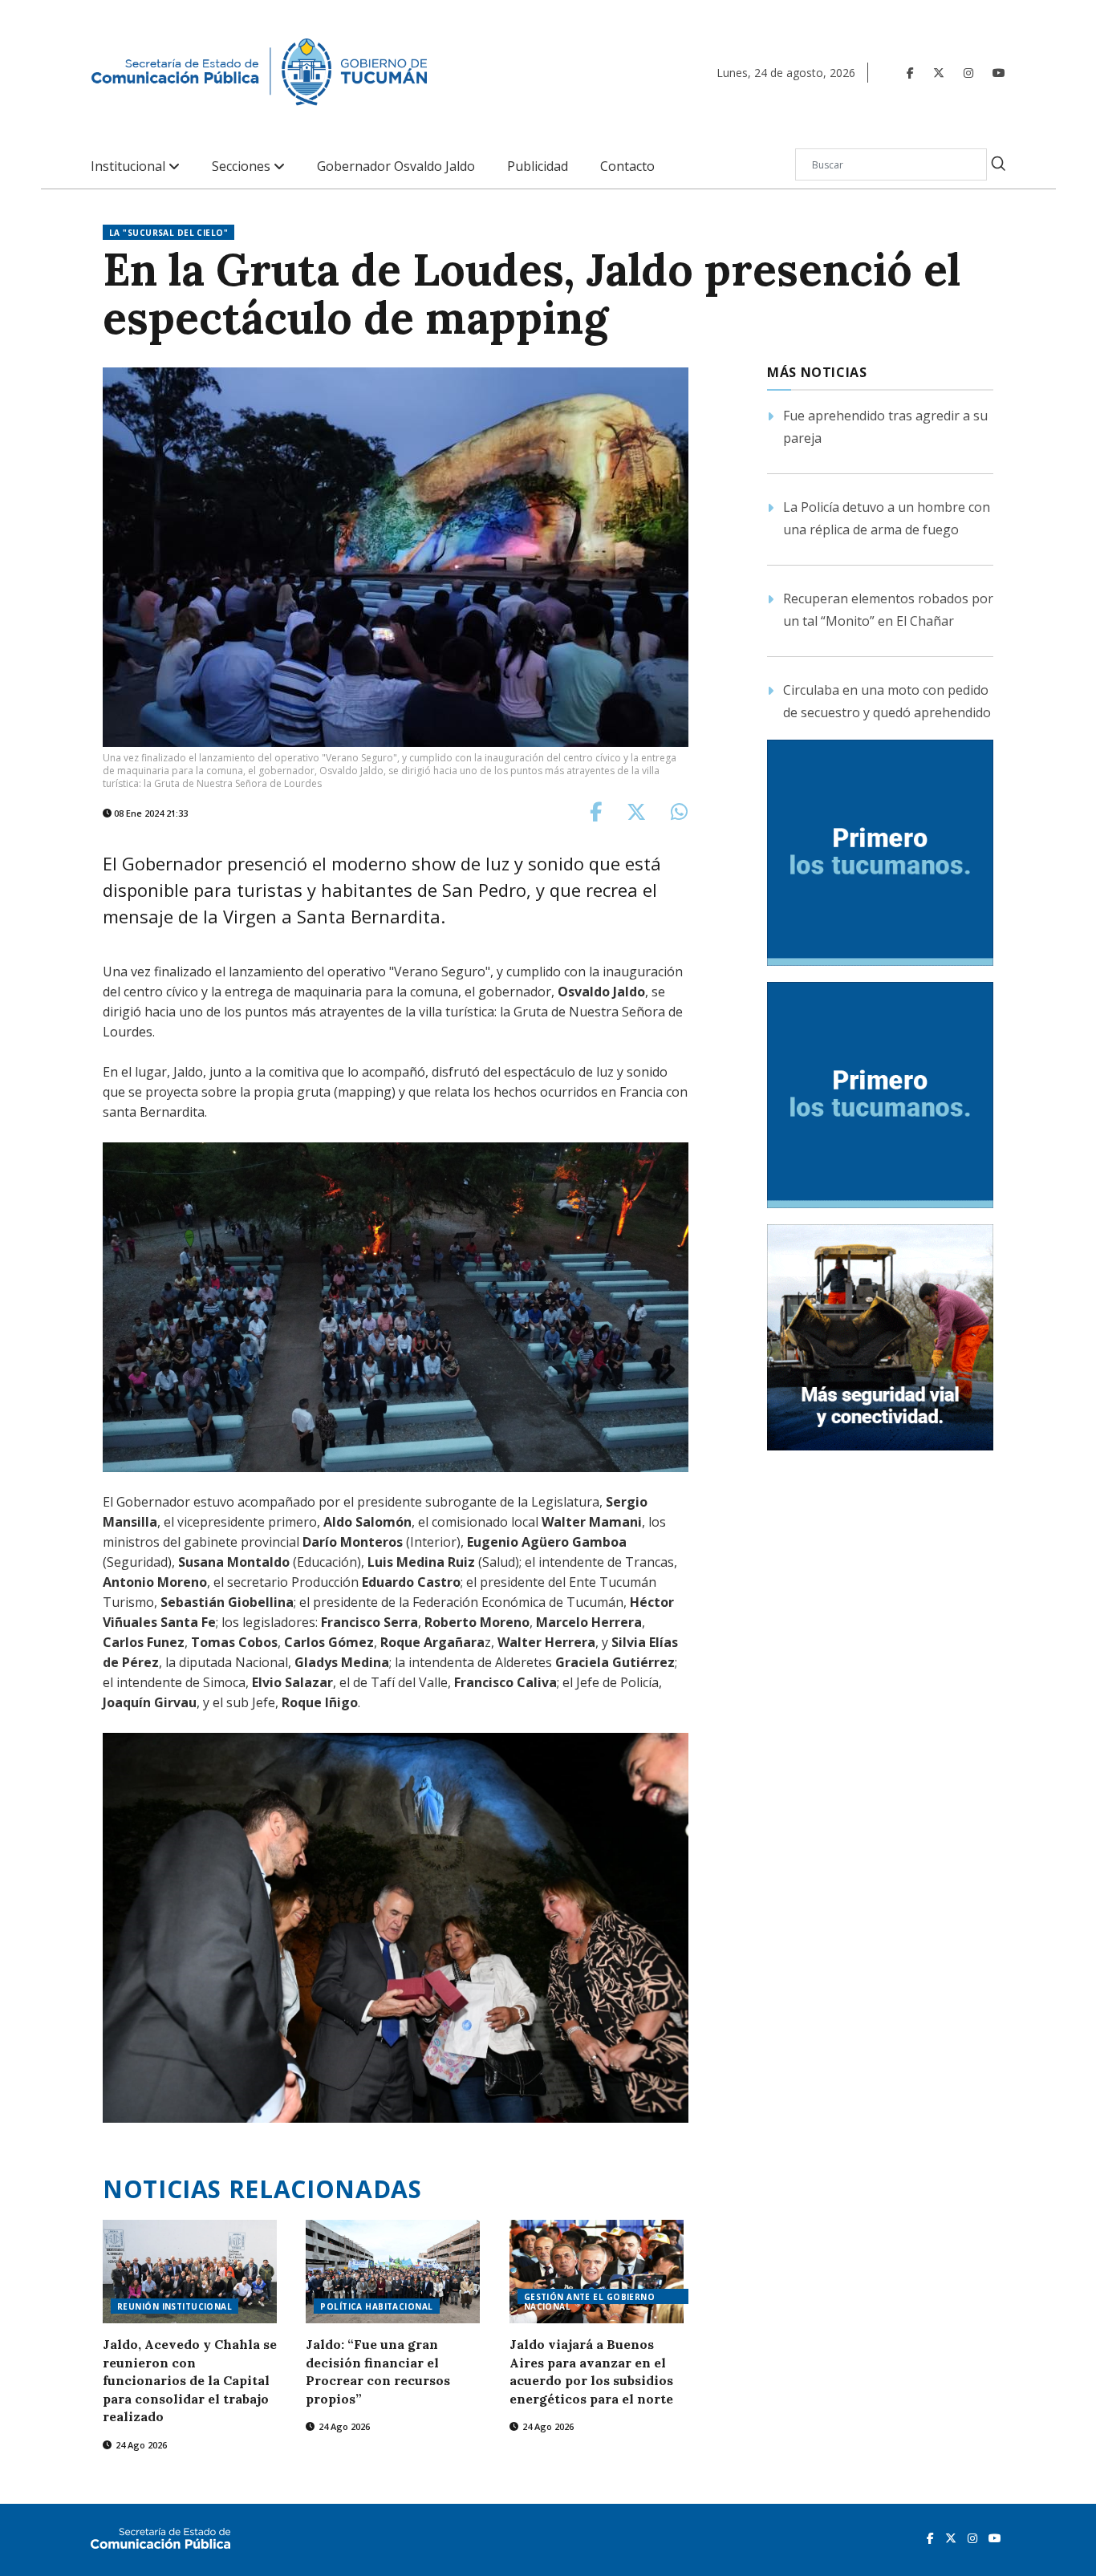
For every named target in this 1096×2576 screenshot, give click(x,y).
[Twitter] (939, 73)
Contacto (627, 166)
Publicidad (538, 166)
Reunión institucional (175, 2306)
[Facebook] (910, 73)
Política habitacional (376, 2306)
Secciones (243, 166)
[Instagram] (968, 73)
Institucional (130, 166)
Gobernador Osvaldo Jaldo (396, 166)
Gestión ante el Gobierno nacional (590, 2298)
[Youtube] (999, 73)
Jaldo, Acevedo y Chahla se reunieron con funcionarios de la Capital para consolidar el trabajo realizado (190, 2380)
